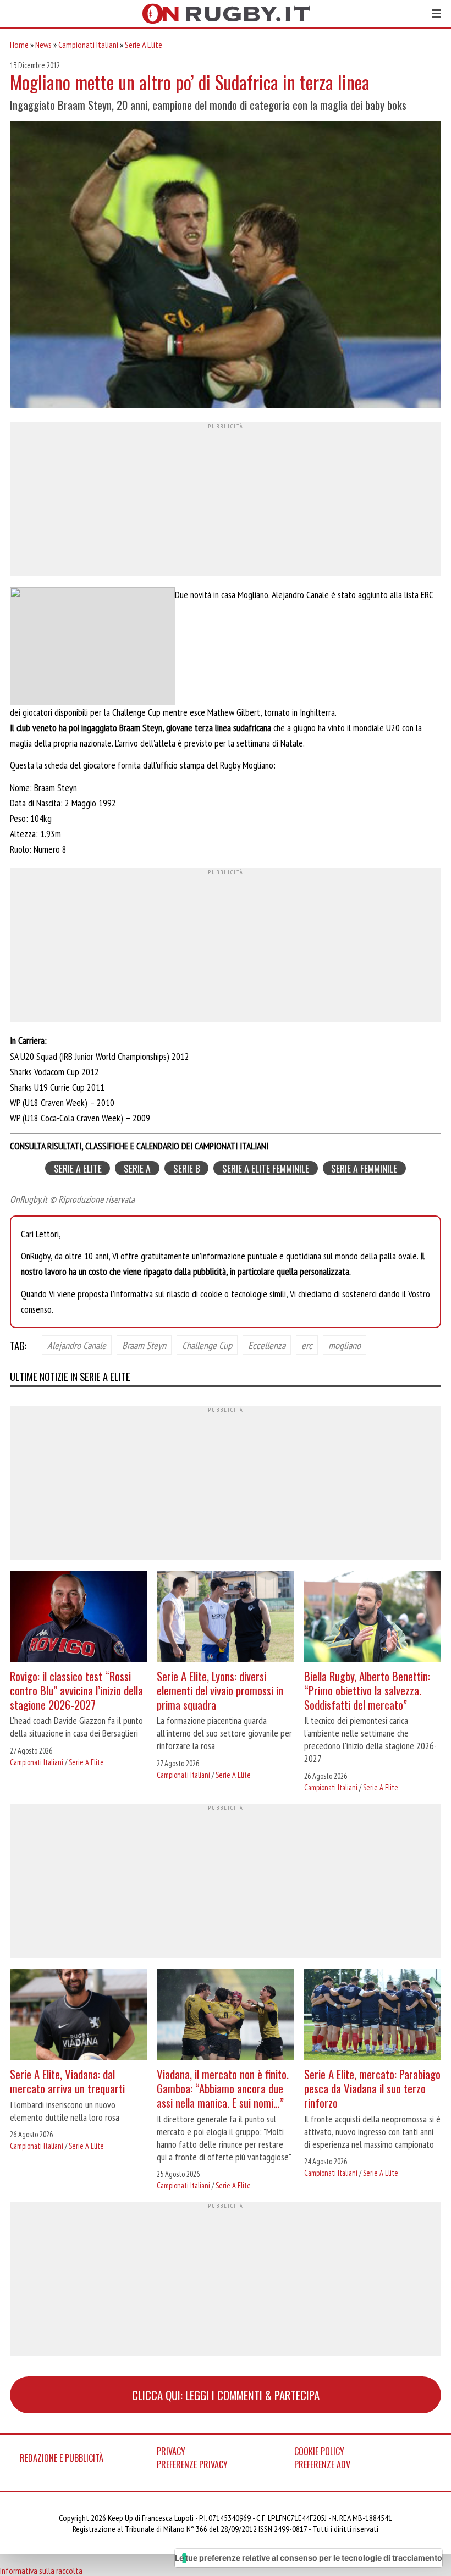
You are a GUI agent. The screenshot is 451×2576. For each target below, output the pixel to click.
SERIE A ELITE (78, 1168)
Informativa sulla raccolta (41, 2571)
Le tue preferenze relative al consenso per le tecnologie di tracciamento (309, 2558)
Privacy (171, 2451)
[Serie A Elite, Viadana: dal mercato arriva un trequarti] (78, 2016)
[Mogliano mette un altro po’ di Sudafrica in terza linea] (226, 266)
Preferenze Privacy (192, 2464)
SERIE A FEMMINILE (364, 1168)
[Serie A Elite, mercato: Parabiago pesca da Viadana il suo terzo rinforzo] (373, 2016)
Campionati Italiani (88, 45)
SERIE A (137, 1168)
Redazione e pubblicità (62, 2458)
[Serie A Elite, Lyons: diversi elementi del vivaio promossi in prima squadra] (225, 1618)
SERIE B (187, 1168)
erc (307, 1345)
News (43, 45)
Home (19, 45)
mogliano (345, 1345)
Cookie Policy (319, 2451)
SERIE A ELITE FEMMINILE (266, 1168)
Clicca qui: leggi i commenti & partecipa (226, 2395)
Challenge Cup (207, 1345)
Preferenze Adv (322, 2464)
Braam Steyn (144, 1345)
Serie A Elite (144, 45)
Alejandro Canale (77, 1345)
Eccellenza (267, 1345)
